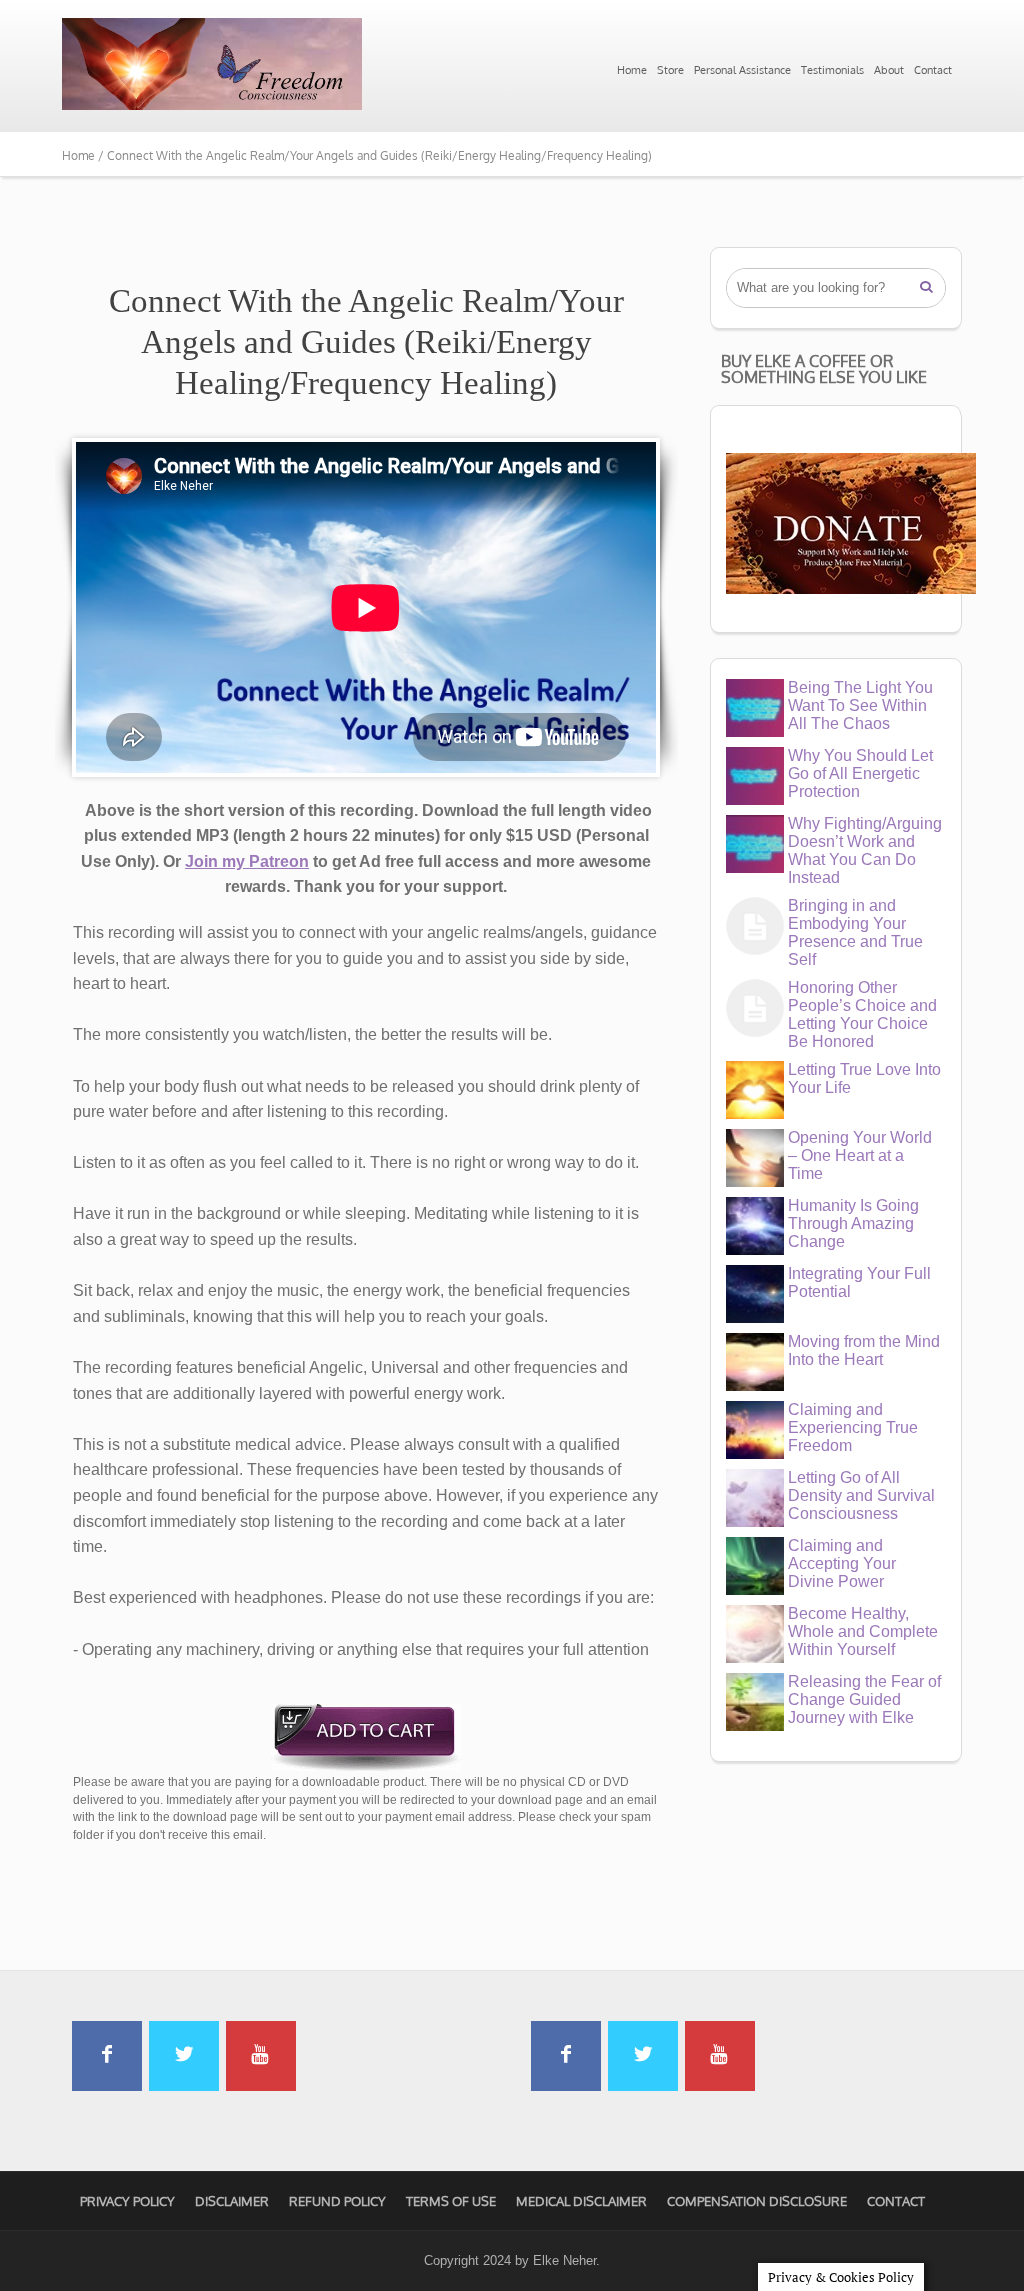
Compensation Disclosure (757, 2201)
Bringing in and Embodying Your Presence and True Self (855, 932)
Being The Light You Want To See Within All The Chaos (860, 705)
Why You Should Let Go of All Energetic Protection (860, 773)
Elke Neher (564, 2260)
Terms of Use (451, 2201)
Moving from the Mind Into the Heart (864, 1350)
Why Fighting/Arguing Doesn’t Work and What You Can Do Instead (865, 850)
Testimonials (832, 70)
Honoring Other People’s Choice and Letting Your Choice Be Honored (862, 1014)
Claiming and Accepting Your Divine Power (842, 1563)
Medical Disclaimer (581, 2201)
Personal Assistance (742, 70)
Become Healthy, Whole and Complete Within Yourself (863, 1631)
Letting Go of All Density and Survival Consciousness (861, 1495)
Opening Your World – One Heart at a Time (860, 1155)
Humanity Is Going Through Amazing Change (853, 1223)
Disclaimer (232, 2201)
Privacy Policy (127, 2201)
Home (632, 70)
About (889, 70)
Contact (933, 70)
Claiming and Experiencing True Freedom (853, 1427)
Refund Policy (337, 2201)
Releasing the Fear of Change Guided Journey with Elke (864, 1699)
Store (670, 70)
